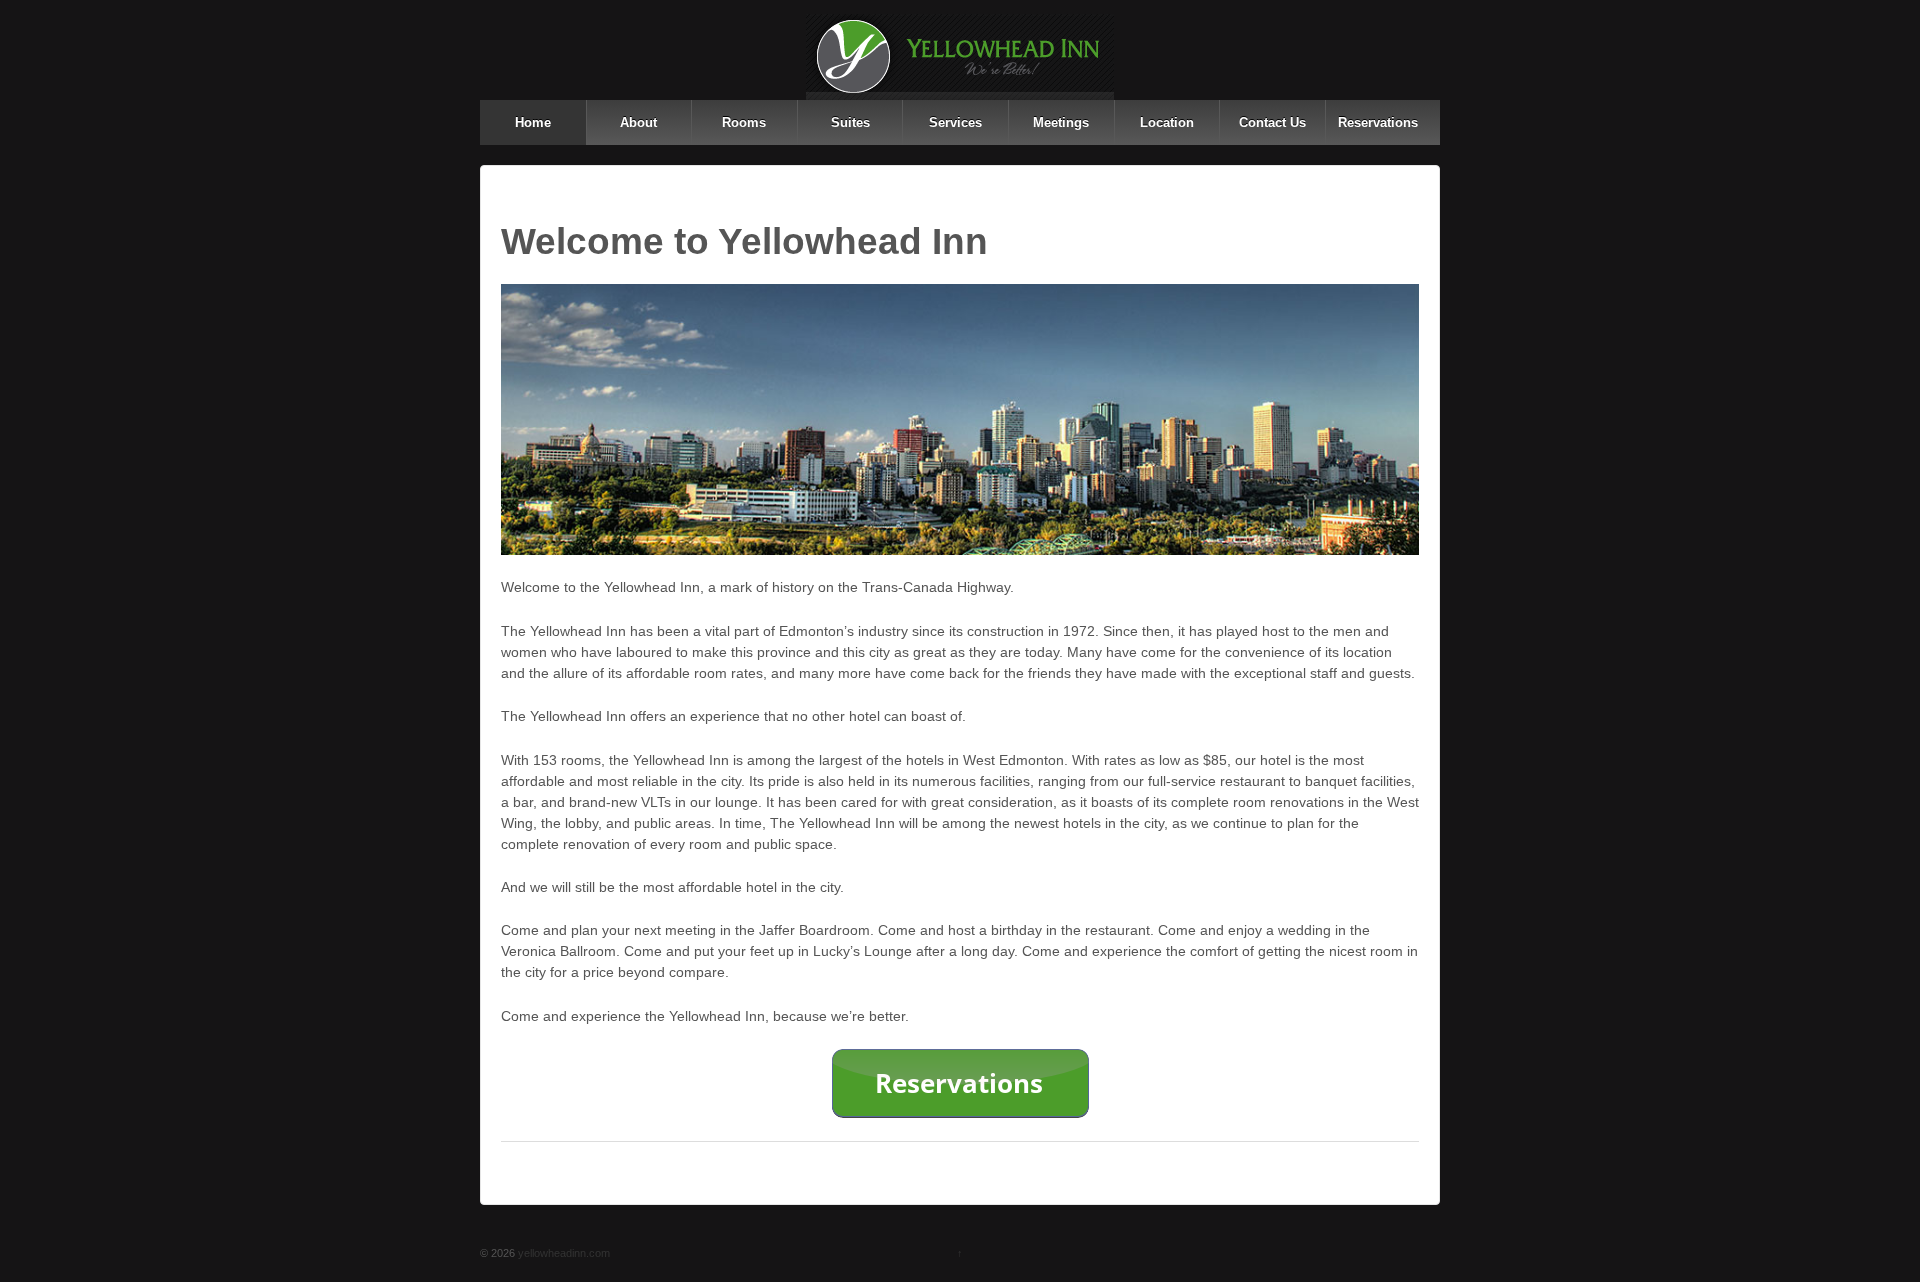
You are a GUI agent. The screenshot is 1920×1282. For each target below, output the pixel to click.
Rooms (744, 122)
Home (533, 122)
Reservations (1378, 122)
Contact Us (1272, 122)
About (638, 122)
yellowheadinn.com (562, 1253)
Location (1167, 122)
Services (955, 122)
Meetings (1061, 122)
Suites (850, 122)
